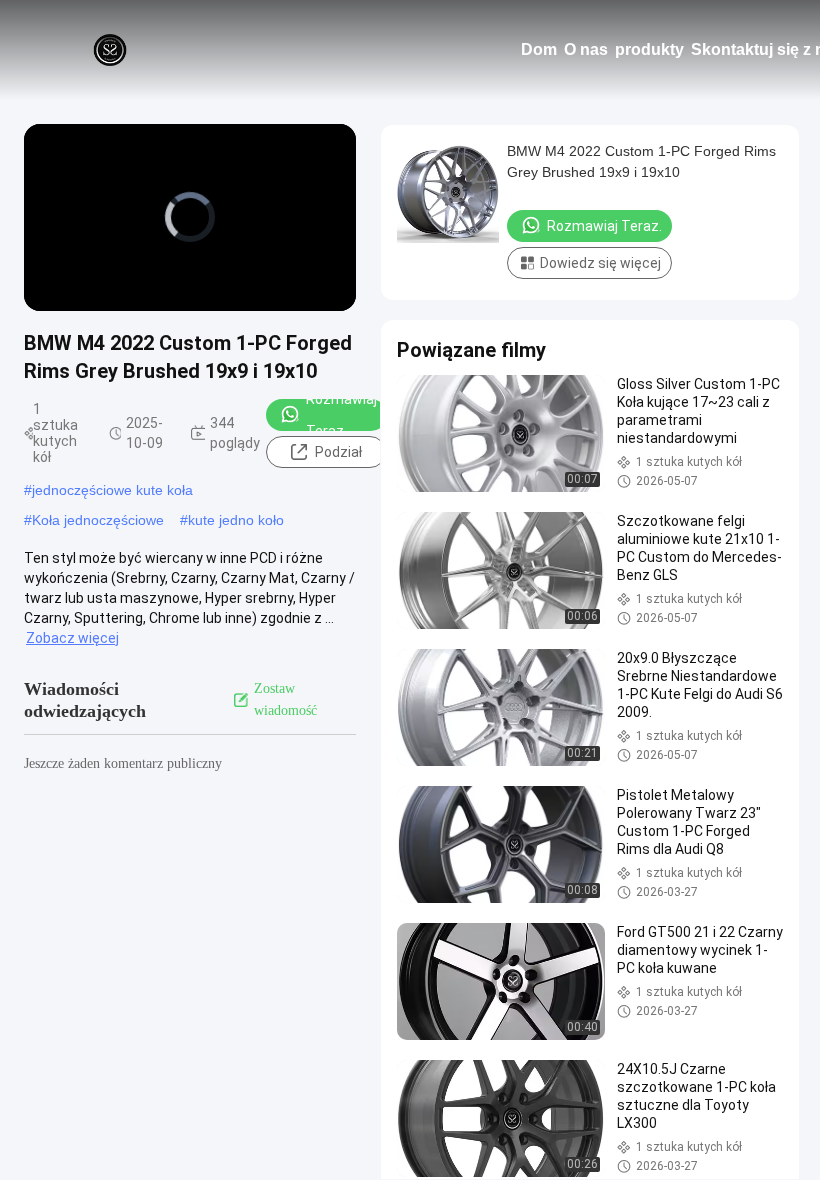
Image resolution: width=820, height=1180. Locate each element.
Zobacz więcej (72, 638)
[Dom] (110, 50)
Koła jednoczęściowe (98, 520)
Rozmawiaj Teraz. (341, 415)
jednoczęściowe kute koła (112, 490)
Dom (539, 49)
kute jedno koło (236, 520)
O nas (586, 49)
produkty (649, 49)
